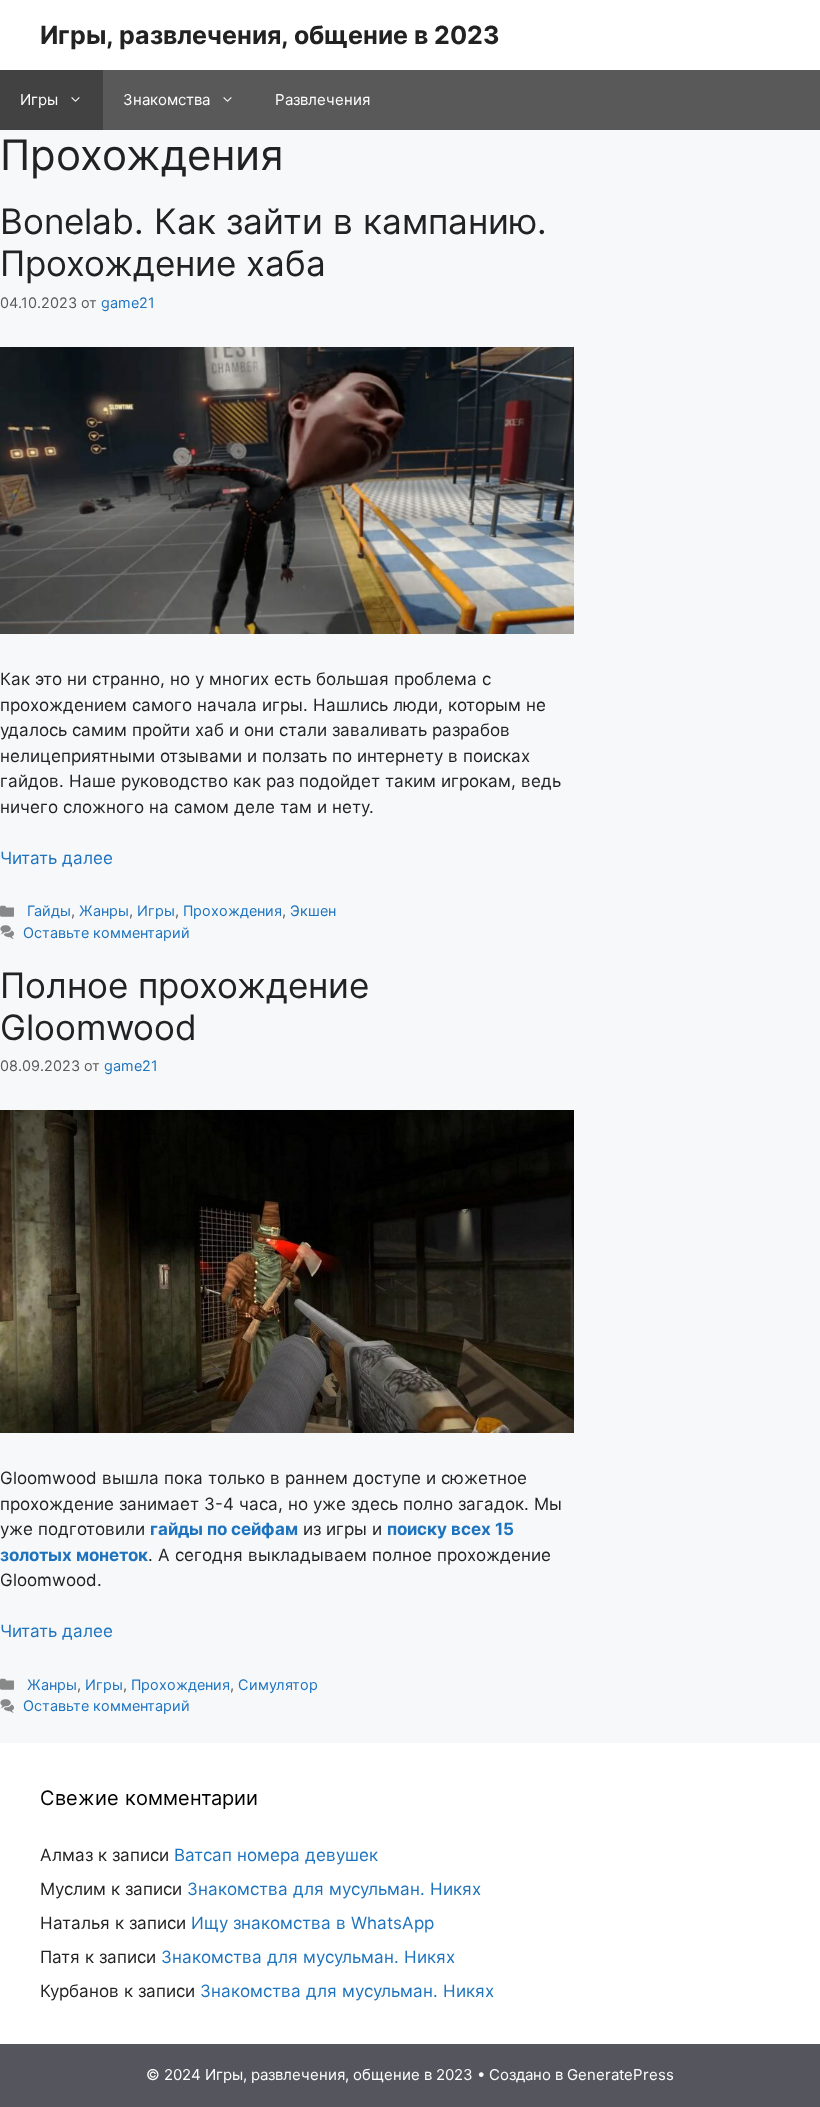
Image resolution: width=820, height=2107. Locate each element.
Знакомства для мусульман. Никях (334, 1889)
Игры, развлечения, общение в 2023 (269, 35)
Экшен (313, 910)
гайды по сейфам (224, 1529)
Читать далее (56, 858)
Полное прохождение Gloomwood (184, 1006)
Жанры (104, 910)
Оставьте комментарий (106, 932)
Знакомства (166, 99)
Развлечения (322, 99)
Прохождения (232, 910)
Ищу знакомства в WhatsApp (312, 1923)
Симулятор (278, 1684)
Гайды (49, 910)
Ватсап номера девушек (276, 1855)
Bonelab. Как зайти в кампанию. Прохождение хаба (273, 242)
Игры (39, 99)
